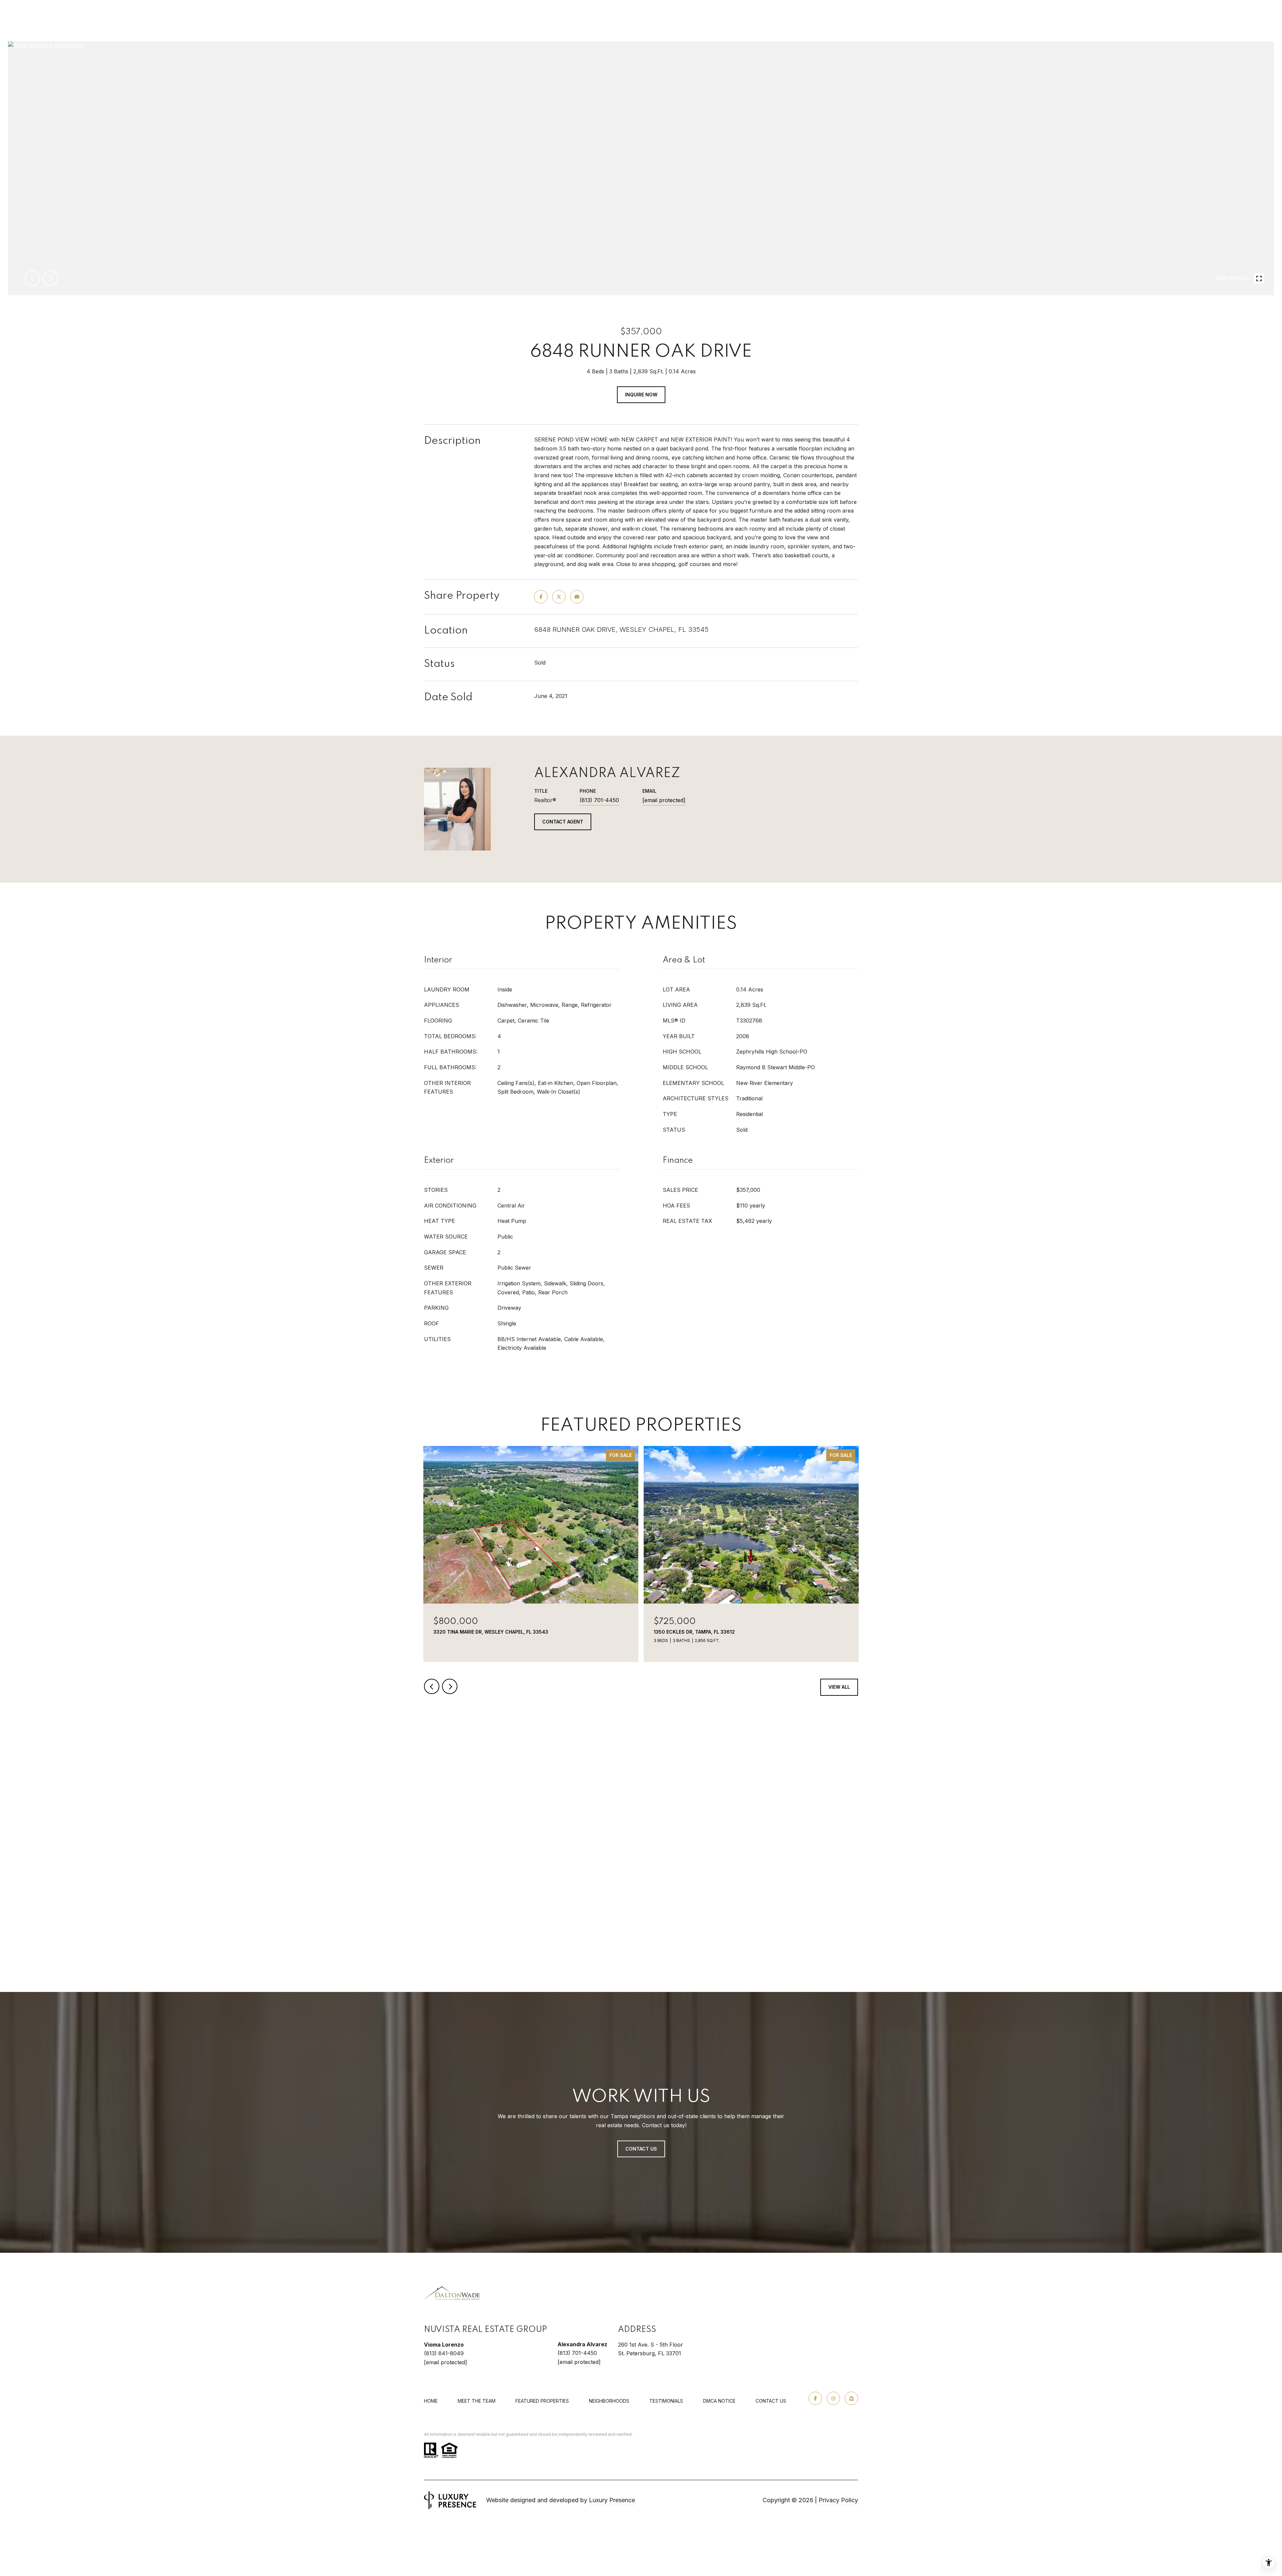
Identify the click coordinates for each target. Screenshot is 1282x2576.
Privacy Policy (838, 2500)
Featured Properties (542, 2401)
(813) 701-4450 (599, 800)
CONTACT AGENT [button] (563, 822)
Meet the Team (477, 2401)
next (50, 278)
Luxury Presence (612, 2500)
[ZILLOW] (851, 2398)
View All (839, 1687)
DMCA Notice (719, 2401)
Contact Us (771, 2401)
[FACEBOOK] (815, 2398)
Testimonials (666, 2401)
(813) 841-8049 (444, 2353)
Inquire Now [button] (641, 395)
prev (32, 278)
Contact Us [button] (641, 2149)
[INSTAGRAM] (833, 2398)
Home (431, 2401)
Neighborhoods (609, 2401)
